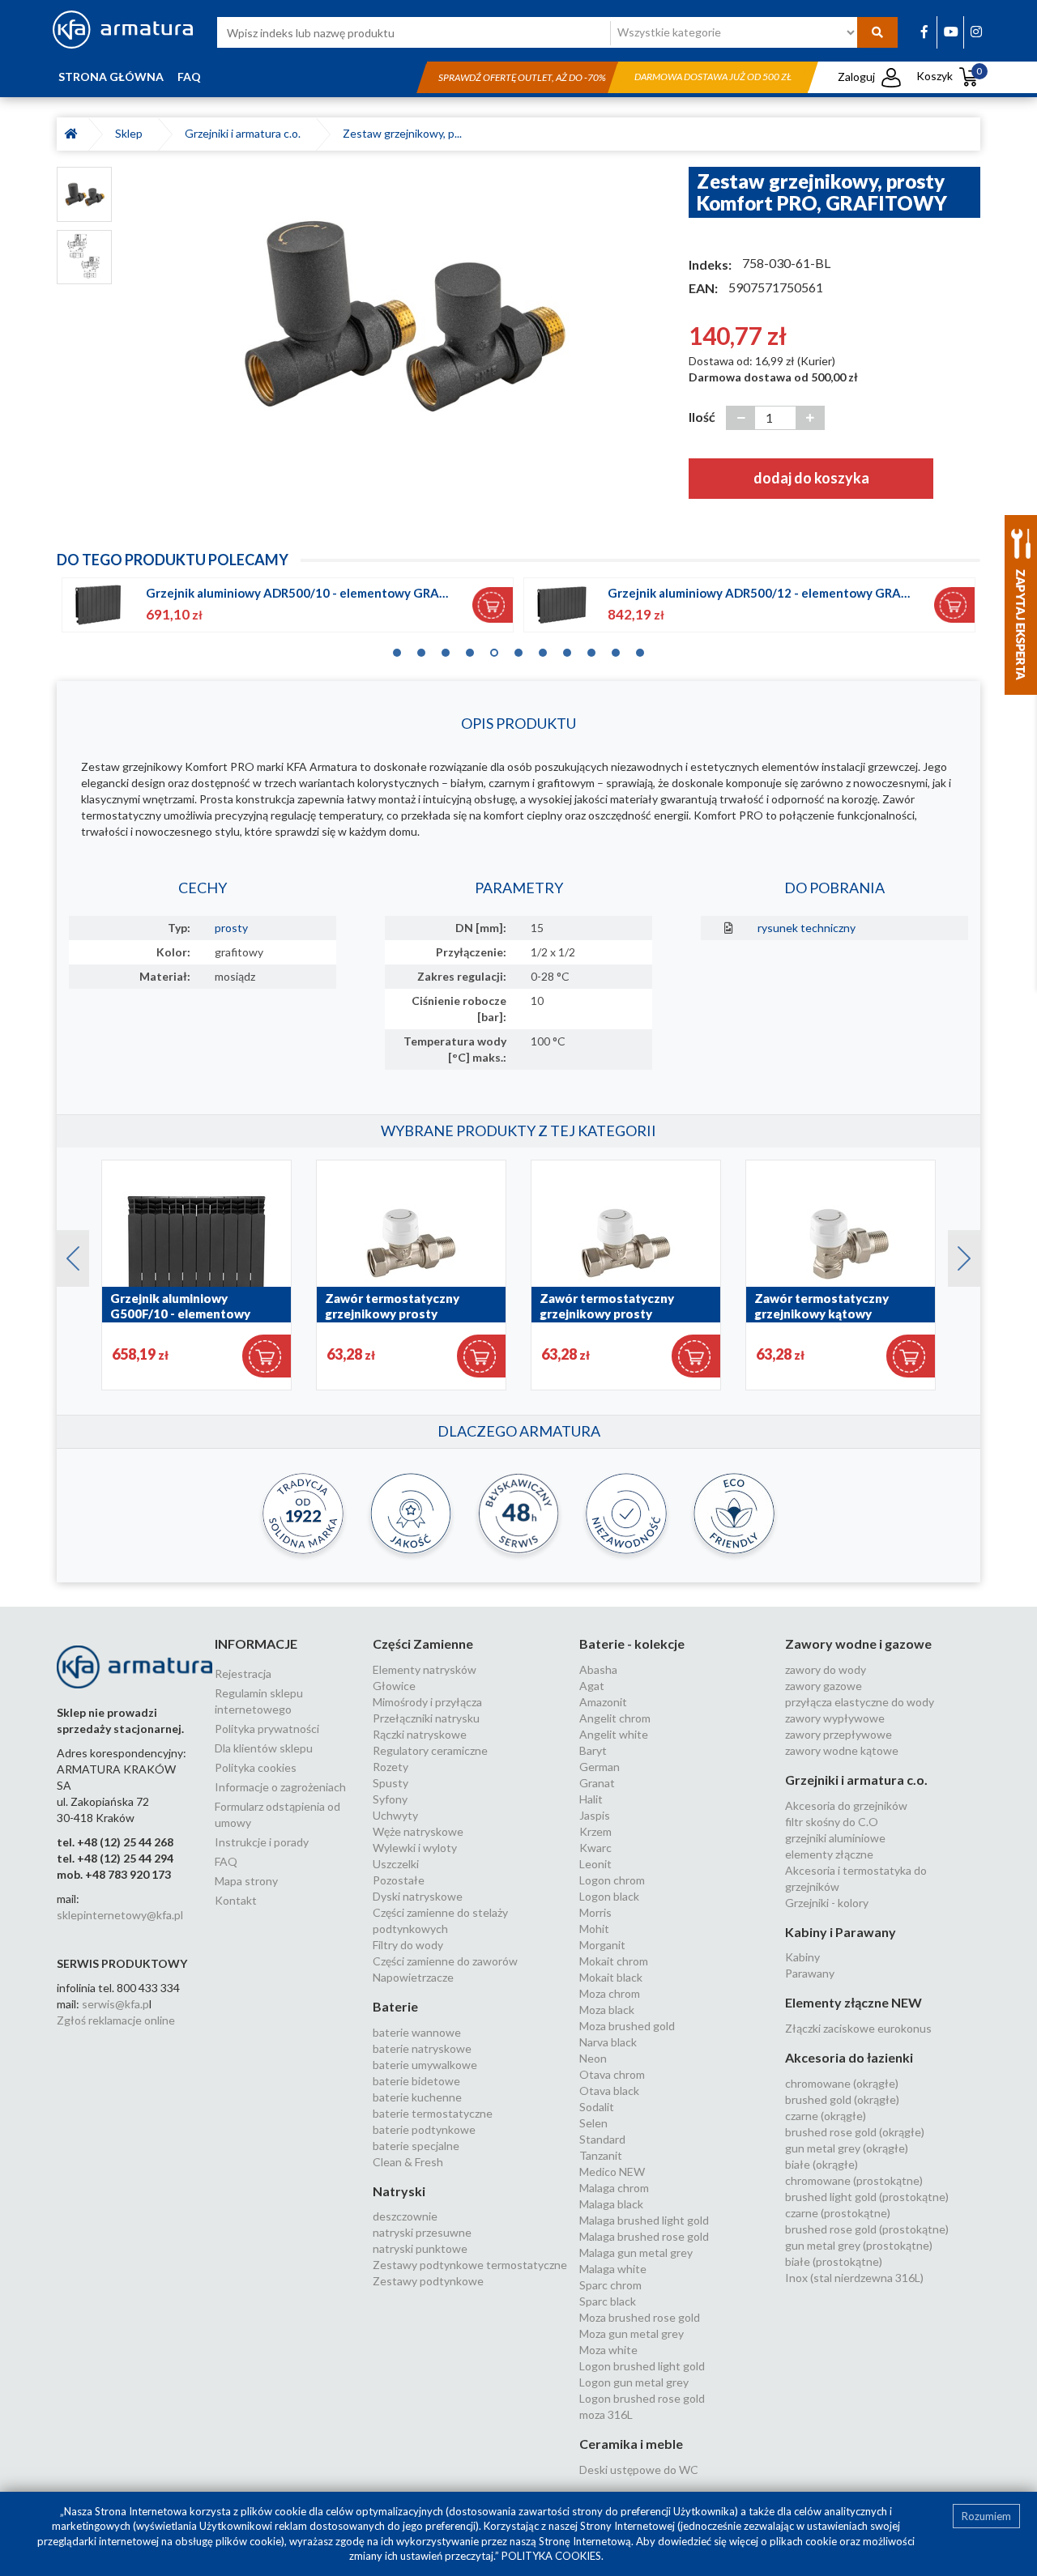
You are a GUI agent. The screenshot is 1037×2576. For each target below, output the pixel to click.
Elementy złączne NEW (853, 2002)
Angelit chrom (615, 1718)
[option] (401, 314)
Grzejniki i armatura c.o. (245, 133)
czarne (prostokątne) (838, 2213)
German (600, 1767)
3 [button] (446, 649)
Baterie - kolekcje (632, 1644)
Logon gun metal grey (634, 2382)
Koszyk (950, 76)
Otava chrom (612, 2074)
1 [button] (397, 649)
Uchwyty (395, 1815)
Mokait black (611, 1977)
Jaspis (595, 1815)
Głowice (394, 1686)
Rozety (390, 1767)
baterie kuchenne (417, 2097)
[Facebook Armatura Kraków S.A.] (924, 31)
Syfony (390, 1799)
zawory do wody (826, 1669)
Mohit (594, 1929)
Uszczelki (396, 1864)
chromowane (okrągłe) (842, 2083)
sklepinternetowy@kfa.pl (120, 1915)
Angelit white (614, 1734)
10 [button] (616, 649)
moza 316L (606, 2414)
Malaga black (611, 2204)
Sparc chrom (610, 2285)
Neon (593, 2058)
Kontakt (236, 1900)
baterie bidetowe (416, 2081)
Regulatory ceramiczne (430, 1750)
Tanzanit (601, 2155)
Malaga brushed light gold (644, 2220)
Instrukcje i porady (262, 1842)
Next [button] (956, 1254)
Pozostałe (399, 1880)
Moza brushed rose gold (640, 2317)
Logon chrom (612, 1880)
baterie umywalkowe (425, 2065)
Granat (597, 1783)
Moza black (607, 2010)
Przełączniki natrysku (426, 1718)
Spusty (390, 1783)
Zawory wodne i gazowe (858, 1644)
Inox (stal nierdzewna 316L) (854, 2278)
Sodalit (597, 2107)
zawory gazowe (824, 1686)
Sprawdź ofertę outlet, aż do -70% (522, 77)
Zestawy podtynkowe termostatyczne (470, 2265)
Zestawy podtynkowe (428, 2281)
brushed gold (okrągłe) (842, 2099)
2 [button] (421, 649)
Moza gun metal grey (632, 2333)
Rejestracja (243, 1673)
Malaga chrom (614, 2188)
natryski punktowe (420, 2248)
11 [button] (640, 649)
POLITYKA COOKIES (551, 2556)
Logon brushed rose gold (642, 2398)
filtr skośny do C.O (832, 1822)
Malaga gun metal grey (636, 2252)
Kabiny (802, 1957)
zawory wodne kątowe (842, 1750)
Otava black (609, 2091)
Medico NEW (612, 2172)
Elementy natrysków (425, 1669)
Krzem (595, 1831)
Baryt (593, 1750)
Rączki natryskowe (420, 1734)
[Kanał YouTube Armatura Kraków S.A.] (951, 31)
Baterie (395, 2006)
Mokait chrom (614, 1961)
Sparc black (608, 2301)
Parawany (810, 1973)
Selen (593, 2123)
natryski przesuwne (422, 2232)
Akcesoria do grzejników (846, 1805)
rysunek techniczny (807, 928)
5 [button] (494, 649)
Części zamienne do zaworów (445, 1961)
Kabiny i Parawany (841, 1932)
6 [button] (518, 649)
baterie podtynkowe (424, 2129)
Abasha (598, 1669)
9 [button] (591, 649)
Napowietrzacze (413, 1977)
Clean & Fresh (408, 2162)
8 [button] (567, 649)
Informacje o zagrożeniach (280, 1787)
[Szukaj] (877, 32)
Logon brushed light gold (642, 2366)
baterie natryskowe (422, 2048)
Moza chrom (610, 1993)
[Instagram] (976, 31)
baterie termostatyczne (433, 2113)
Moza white (608, 2350)
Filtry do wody (408, 1945)
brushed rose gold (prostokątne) (867, 2229)
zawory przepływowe (839, 1734)
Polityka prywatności (267, 1729)
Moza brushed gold (627, 2026)
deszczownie (405, 2216)
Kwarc (595, 1848)
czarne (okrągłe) (826, 2116)
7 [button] (543, 649)
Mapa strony (246, 1881)
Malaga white (613, 2269)
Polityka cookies (256, 1767)
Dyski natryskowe (418, 1896)
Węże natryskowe (418, 1831)
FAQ (189, 77)
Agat (592, 1686)
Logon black (609, 1896)
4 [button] (470, 649)
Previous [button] (65, 1254)
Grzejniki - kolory (827, 1903)
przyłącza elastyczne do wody (860, 1702)
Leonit (595, 1864)
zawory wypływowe (835, 1718)
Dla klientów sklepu (264, 1748)
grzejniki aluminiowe (835, 1838)
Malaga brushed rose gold (644, 2236)
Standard (602, 2139)
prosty (231, 928)
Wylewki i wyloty (415, 1848)
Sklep (131, 133)
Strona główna (111, 77)
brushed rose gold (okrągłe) (855, 2132)
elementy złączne (829, 1854)
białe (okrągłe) (821, 2164)
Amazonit (603, 1702)
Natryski (399, 2191)
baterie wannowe (417, 2032)
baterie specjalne (416, 2146)
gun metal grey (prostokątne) (859, 2245)
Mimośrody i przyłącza (427, 1702)
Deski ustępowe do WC (639, 2470)
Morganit (602, 1945)
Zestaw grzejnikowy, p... (402, 133)
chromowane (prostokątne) (854, 2180)
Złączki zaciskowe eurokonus (858, 2028)
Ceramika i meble (631, 2444)
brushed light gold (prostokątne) (867, 2197)
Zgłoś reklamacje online (116, 2020)
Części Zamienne (423, 1644)
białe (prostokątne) (834, 2261)
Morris (595, 1912)
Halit (591, 1799)
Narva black (608, 2042)
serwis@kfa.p (115, 2004)
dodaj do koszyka (811, 478)
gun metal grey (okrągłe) (847, 2148)
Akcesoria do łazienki (849, 2057)
